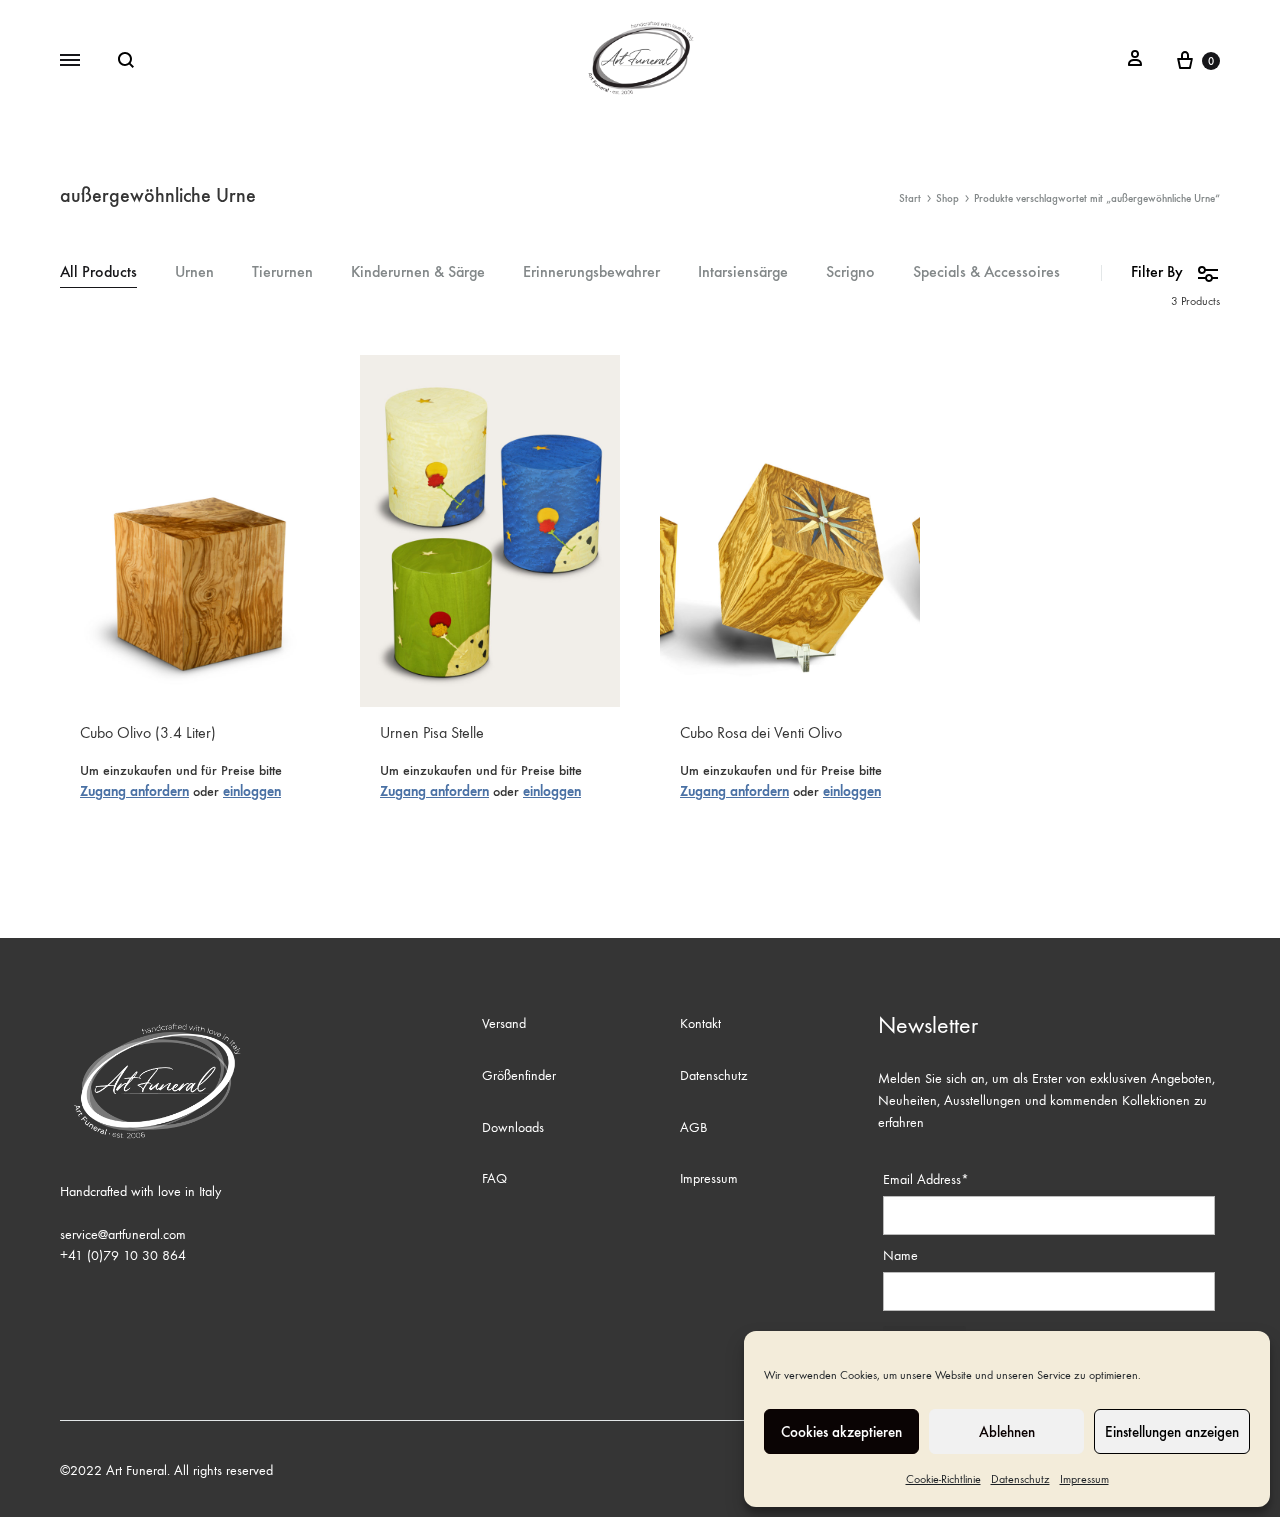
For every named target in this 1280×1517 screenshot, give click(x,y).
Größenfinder (519, 1075)
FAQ (494, 1178)
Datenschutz (1020, 1479)
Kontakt (700, 1023)
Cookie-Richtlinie (943, 1479)
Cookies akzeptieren (841, 1432)
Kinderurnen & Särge (418, 272)
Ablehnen (1007, 1432)
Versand (504, 1023)
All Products (98, 272)
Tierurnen (282, 272)
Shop (947, 198)
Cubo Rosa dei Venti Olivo (761, 732)
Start (910, 198)
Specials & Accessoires (986, 272)
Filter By (1157, 271)
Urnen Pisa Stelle (432, 732)
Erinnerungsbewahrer (591, 272)
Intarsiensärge (743, 272)
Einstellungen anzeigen (1172, 1432)
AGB (693, 1127)
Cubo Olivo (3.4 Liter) (148, 732)
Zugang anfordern (134, 791)
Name (900, 1255)
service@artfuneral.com (123, 1234)
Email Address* (926, 1179)
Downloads (513, 1127)
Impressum (1084, 1479)
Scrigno (850, 272)
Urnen (194, 272)
